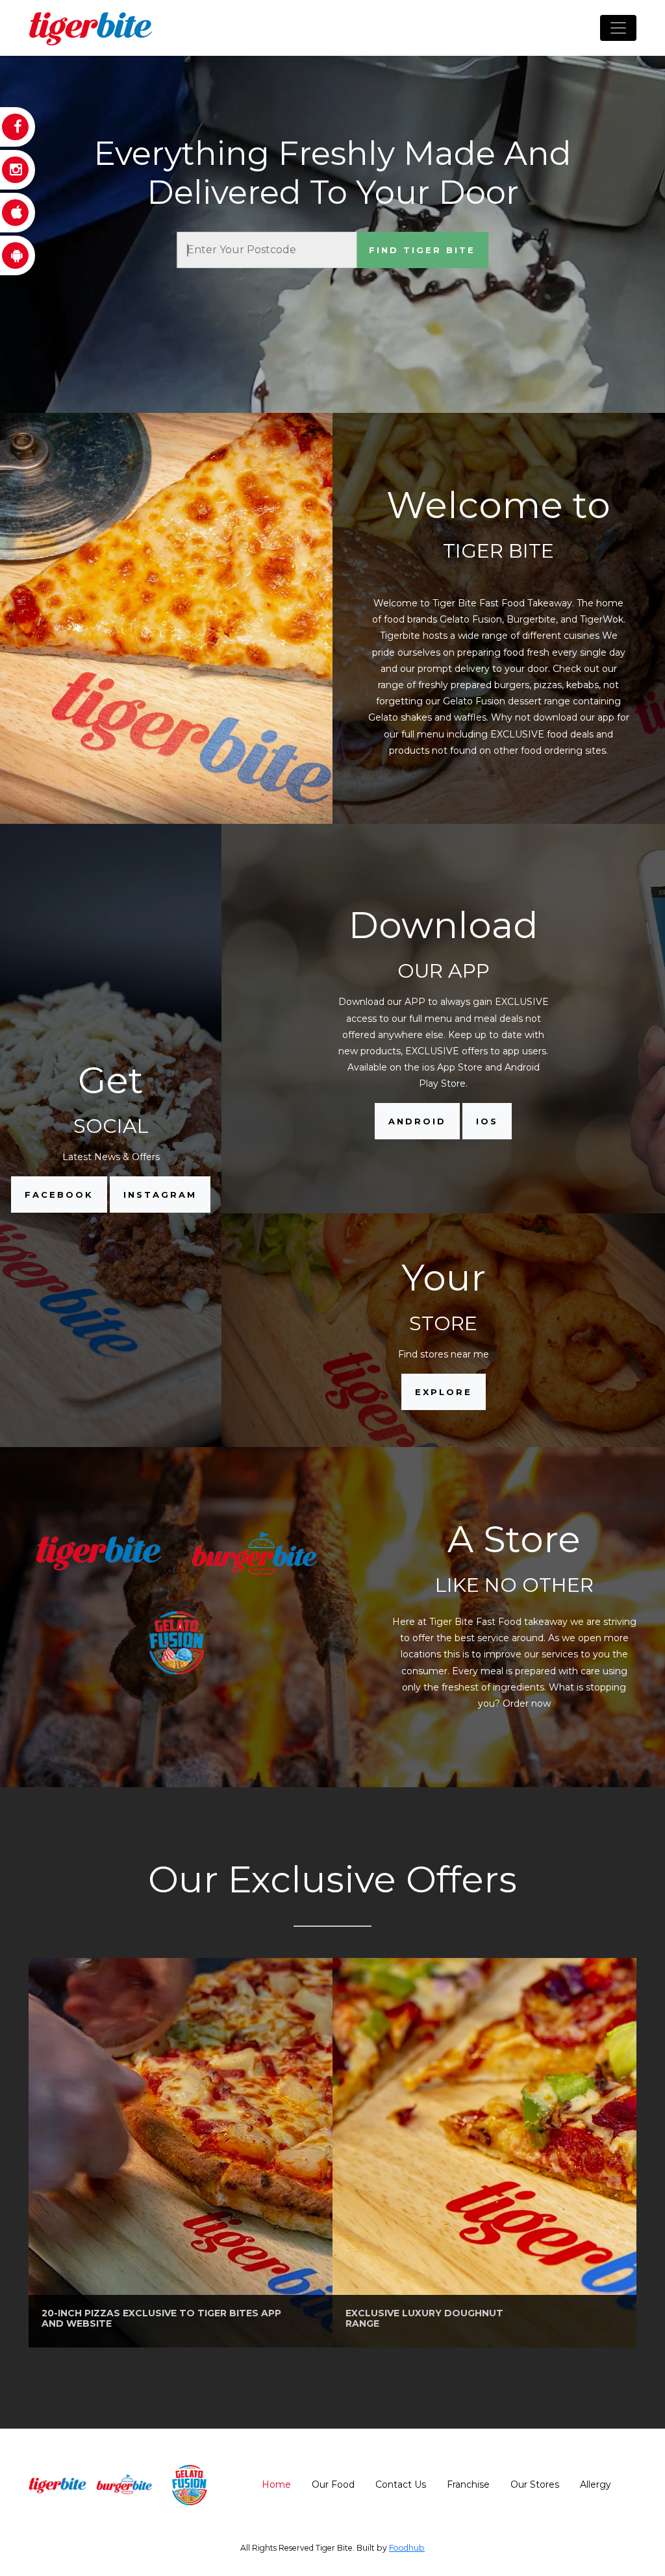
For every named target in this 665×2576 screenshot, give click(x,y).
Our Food (333, 2484)
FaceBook (59, 1195)
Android (417, 1121)
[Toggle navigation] (618, 28)
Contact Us (401, 2484)
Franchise (468, 2484)
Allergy (596, 2484)
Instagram (160, 1195)
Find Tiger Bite (422, 250)
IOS (487, 1121)
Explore (444, 1392)
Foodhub (407, 2548)
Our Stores (535, 2484)
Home (276, 2484)
